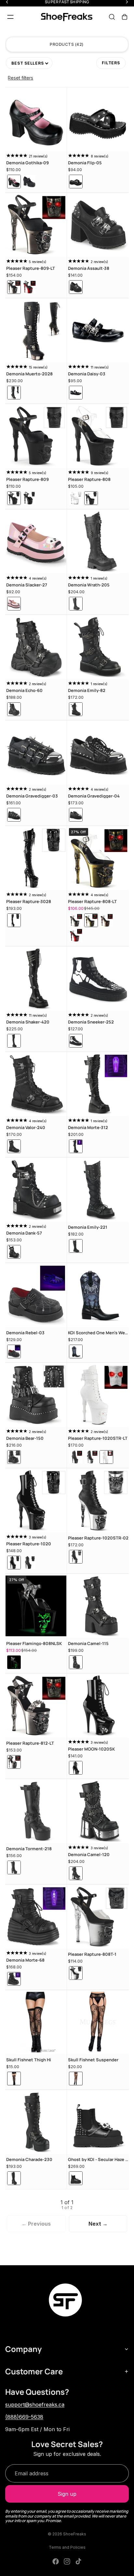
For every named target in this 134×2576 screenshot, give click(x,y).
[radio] (14, 182)
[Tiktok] (78, 2561)
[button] (29, 63)
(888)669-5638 (24, 2417)
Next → (98, 2224)
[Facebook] (56, 2561)
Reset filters (20, 78)
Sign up (67, 2494)
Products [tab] (66, 44)
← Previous (36, 2224)
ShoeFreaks (75, 2534)
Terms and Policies (67, 2547)
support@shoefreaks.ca (35, 2405)
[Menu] (10, 17)
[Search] (112, 17)
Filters (111, 63)
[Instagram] (67, 2561)
